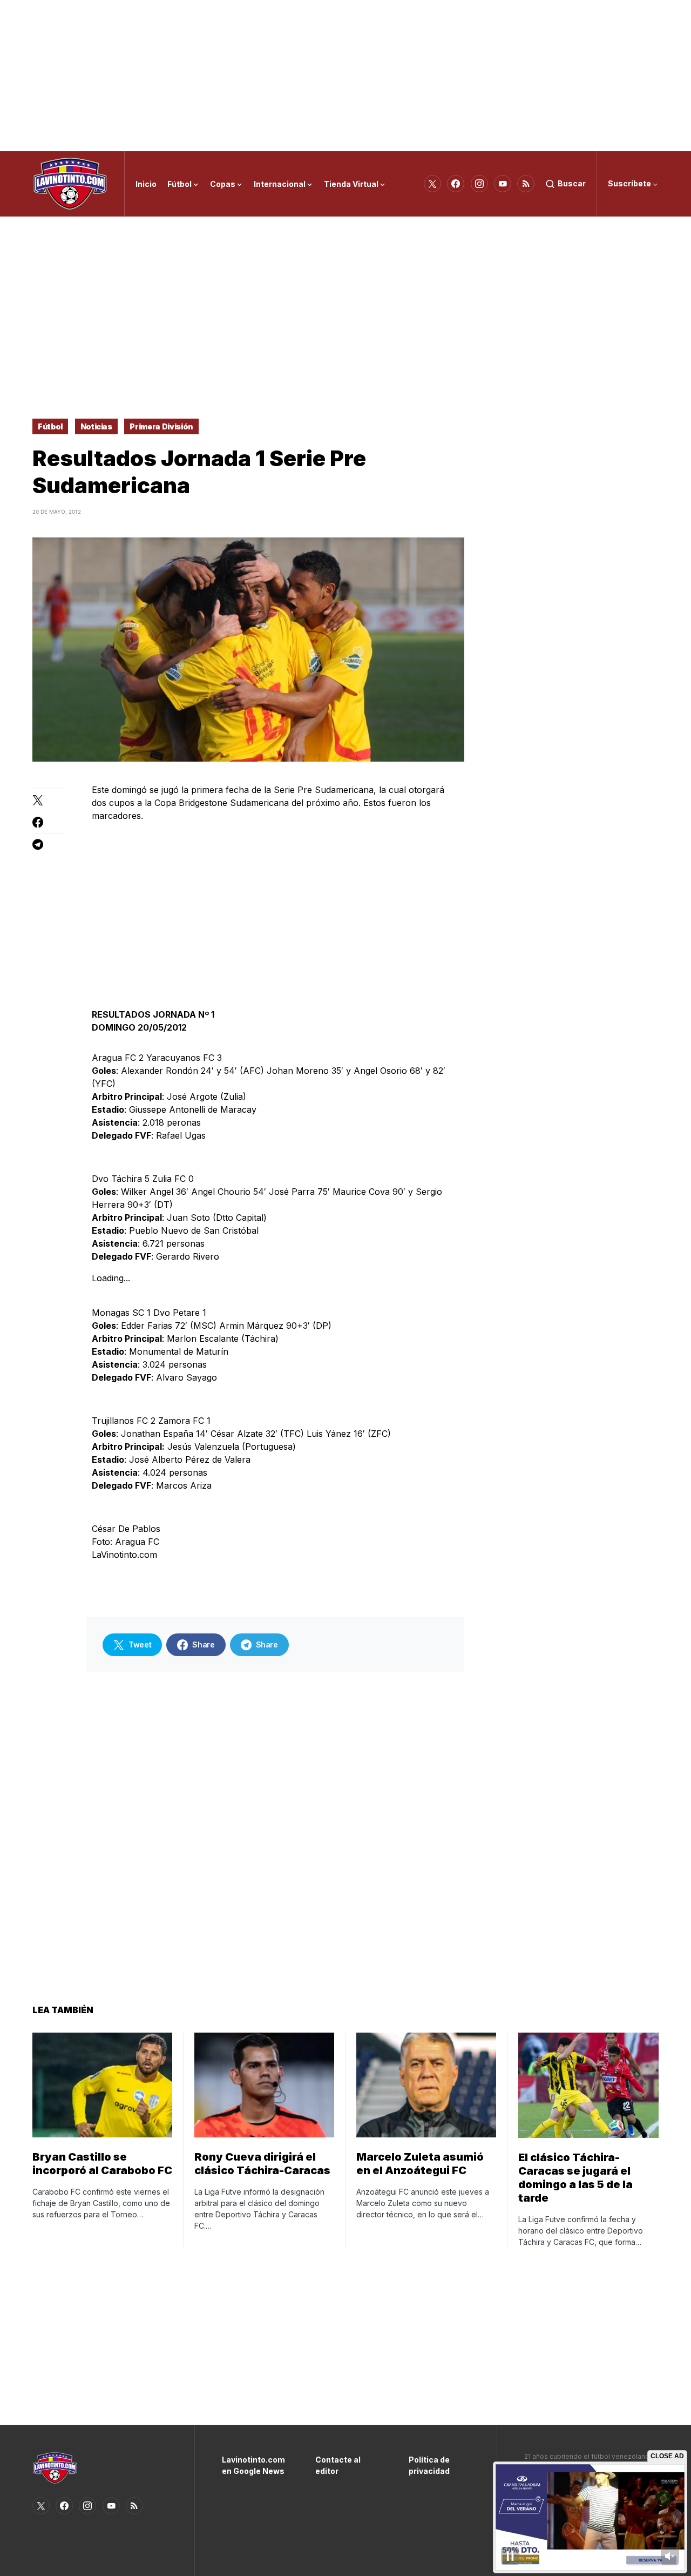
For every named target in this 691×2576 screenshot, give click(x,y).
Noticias (96, 426)
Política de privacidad (429, 2465)
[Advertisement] (345, 76)
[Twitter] (432, 184)
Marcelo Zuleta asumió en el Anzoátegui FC (420, 2164)
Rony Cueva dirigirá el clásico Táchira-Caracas (262, 2164)
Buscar (572, 183)
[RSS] (526, 184)
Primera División (161, 426)
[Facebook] (456, 184)
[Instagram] (479, 184)
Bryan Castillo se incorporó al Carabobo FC (102, 2164)
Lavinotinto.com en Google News (252, 2465)
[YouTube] (503, 184)
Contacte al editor (338, 2465)
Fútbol (50, 426)
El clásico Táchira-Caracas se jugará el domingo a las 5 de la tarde (575, 2178)
